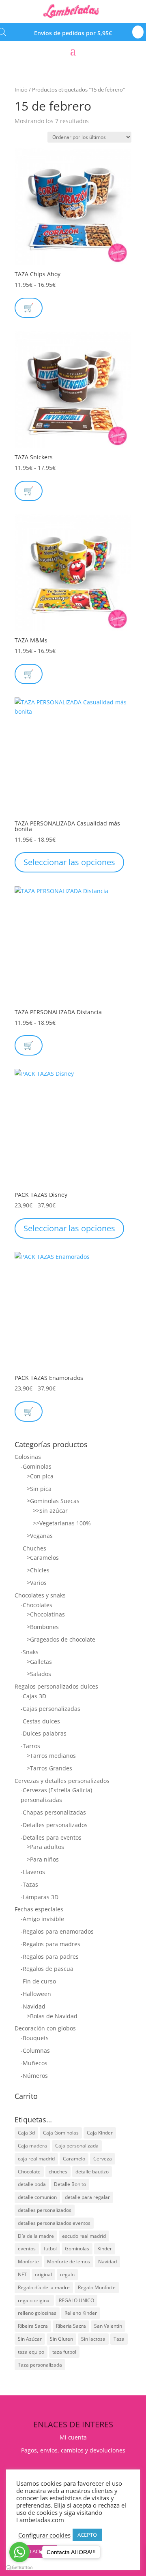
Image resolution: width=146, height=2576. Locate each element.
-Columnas (35, 2050)
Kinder (105, 2249)
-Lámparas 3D (40, 1897)
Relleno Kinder (81, 2313)
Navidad (107, 2261)
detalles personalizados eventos (54, 2223)
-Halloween (36, 1994)
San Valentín (108, 2326)
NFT (22, 2274)
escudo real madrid (84, 2236)
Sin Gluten (61, 2339)
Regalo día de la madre (44, 2287)
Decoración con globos (45, 2028)
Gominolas (77, 2249)
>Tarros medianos (51, 1756)
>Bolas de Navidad (52, 2016)
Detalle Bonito (70, 2184)
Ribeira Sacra (33, 2326)
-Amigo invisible (42, 1919)
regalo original (34, 2300)
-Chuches (33, 1548)
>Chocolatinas (46, 1614)
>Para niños (43, 1859)
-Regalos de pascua (47, 1969)
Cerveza (103, 2159)
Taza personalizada (40, 2365)
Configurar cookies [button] (44, 2535)
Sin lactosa (93, 2339)
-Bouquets (35, 2038)
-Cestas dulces (40, 1721)
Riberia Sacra (71, 2326)
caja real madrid (36, 2159)
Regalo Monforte (97, 2287)
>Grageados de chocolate (61, 1639)
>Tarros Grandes (49, 1768)
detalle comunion (37, 2197)
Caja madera (32, 2146)
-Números (34, 2076)
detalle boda (32, 2184)
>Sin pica (39, 1489)
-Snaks (30, 1652)
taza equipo (31, 2352)
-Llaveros (33, 1872)
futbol (50, 2249)
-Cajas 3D (33, 1696)
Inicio (21, 90)
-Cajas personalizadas (50, 1709)
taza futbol (64, 2352)
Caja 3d (26, 2133)
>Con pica (40, 1476)
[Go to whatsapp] (19, 2552)
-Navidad (33, 2006)
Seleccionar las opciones (69, 862)
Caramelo (74, 2159)
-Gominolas (36, 1466)
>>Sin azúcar (50, 1511)
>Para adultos (45, 1847)
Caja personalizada (77, 2146)
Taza (119, 2339)
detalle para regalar (87, 2197)
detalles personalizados (45, 2210)
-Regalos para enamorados (57, 1931)
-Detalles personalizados (54, 1825)
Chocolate (29, 2172)
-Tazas (29, 1884)
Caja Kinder (100, 2133)
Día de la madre (36, 2236)
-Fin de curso (38, 1981)
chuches (58, 2172)
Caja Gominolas (61, 2133)
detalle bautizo (92, 2172)
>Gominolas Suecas (53, 1501)
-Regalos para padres (50, 1957)
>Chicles (38, 1570)
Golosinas (28, 1457)
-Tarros (30, 1746)
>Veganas (40, 1536)
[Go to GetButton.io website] (19, 2568)
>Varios (37, 1583)
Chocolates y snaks (40, 1595)
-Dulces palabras (44, 1733)
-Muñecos (34, 2063)
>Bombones (43, 1627)
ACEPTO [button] (87, 2535)
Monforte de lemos (69, 2261)
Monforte (28, 2261)
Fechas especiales (39, 1909)
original (43, 2274)
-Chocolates (36, 1605)
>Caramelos (43, 1558)
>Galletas (39, 1662)
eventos (27, 2249)
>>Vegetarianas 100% (62, 1523)
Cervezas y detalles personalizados (62, 1781)
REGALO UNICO (76, 2300)
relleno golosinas (37, 2313)
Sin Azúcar (30, 2339)
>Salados (39, 1674)
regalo (67, 2274)
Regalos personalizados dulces (56, 1686)
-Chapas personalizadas (53, 1812)
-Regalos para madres (50, 1944)
